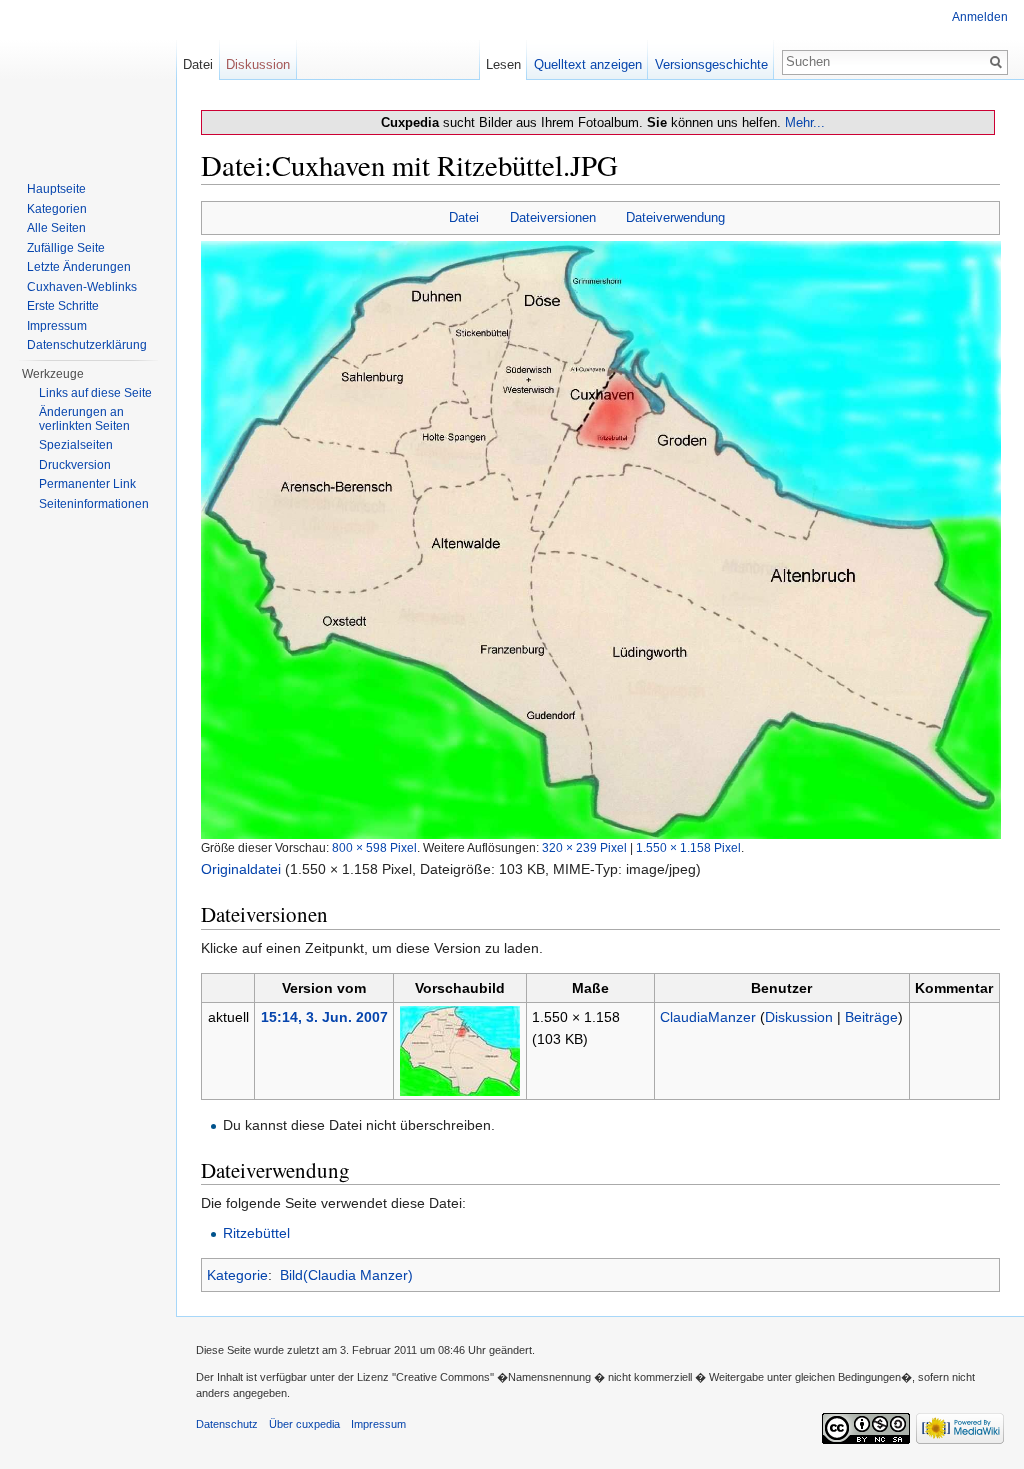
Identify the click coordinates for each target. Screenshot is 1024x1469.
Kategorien (57, 209)
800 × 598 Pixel (374, 847)
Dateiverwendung (675, 217)
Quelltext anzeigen (588, 64)
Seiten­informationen (94, 504)
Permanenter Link (87, 484)
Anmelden (980, 17)
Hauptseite (56, 189)
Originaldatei (241, 869)
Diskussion (799, 1017)
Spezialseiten (76, 445)
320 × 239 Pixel (584, 847)
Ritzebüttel (256, 1233)
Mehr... (805, 122)
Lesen (503, 64)
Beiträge (871, 1017)
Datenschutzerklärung (87, 345)
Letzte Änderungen (79, 267)
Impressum (57, 326)
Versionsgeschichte (711, 64)
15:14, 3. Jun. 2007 (324, 1017)
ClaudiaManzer (708, 1017)
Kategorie (237, 1275)
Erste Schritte (63, 306)
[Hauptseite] (88, 80)
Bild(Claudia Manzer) (346, 1275)
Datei (464, 217)
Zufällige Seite (66, 248)
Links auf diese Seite (95, 393)
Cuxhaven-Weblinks (82, 287)
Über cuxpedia (304, 1424)
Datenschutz (227, 1424)
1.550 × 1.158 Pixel (688, 847)
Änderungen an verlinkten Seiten (84, 419)
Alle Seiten (56, 228)
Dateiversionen (553, 217)
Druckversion (75, 465)
